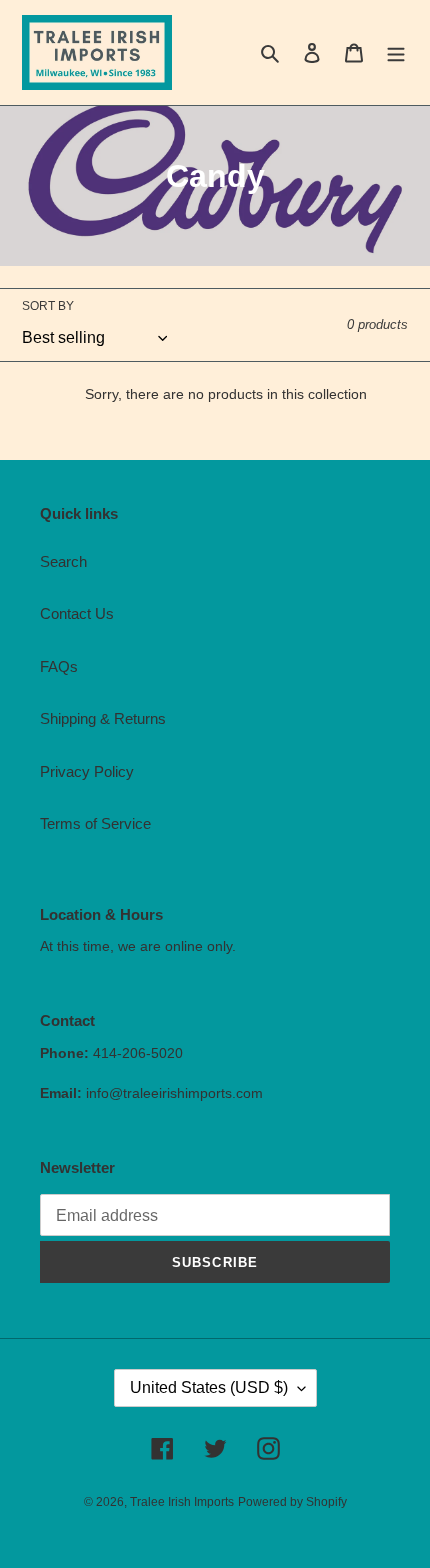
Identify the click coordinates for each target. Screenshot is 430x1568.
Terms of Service (95, 823)
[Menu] (396, 52)
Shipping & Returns (103, 718)
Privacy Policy (87, 771)
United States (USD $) (209, 1387)
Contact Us (77, 613)
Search (63, 561)
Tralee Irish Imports (182, 1502)
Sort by (48, 306)
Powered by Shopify (292, 1502)
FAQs (59, 666)
